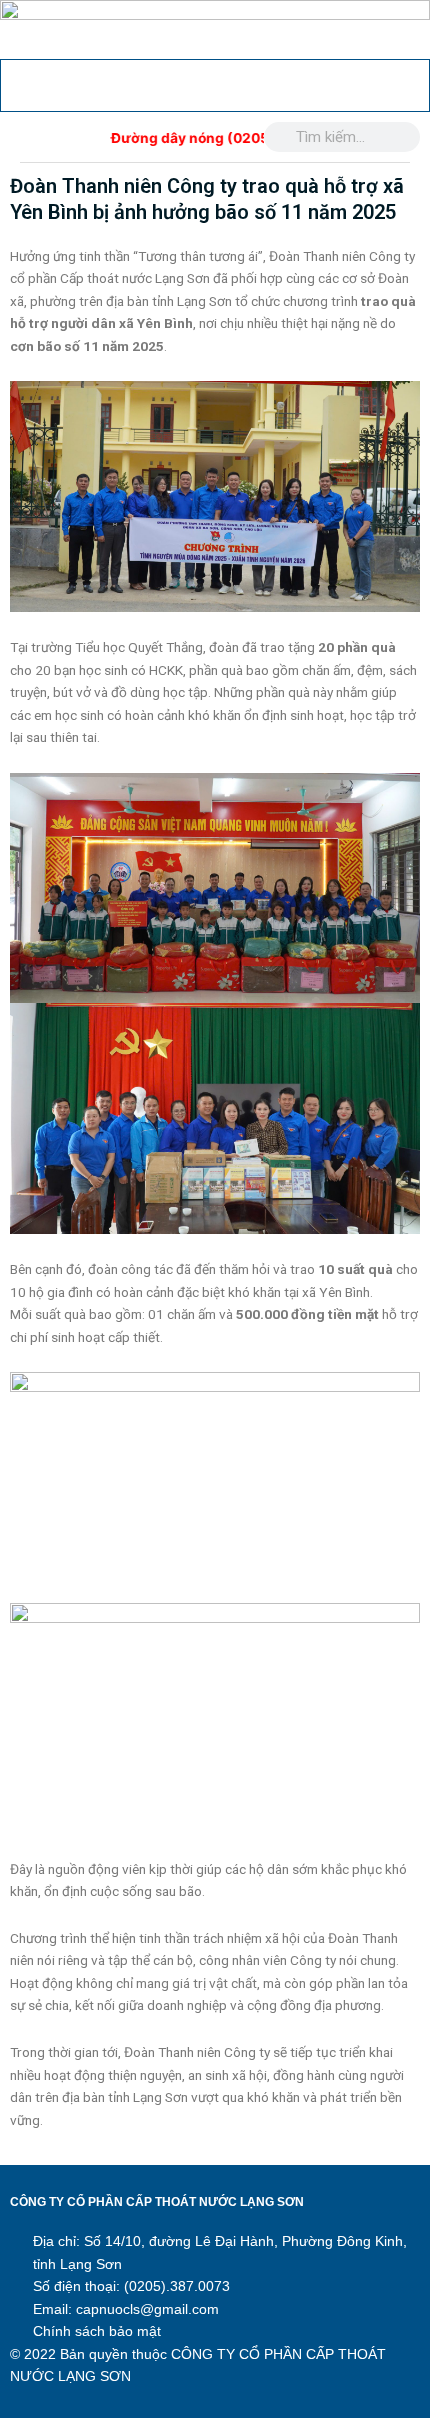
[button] (25, 84)
